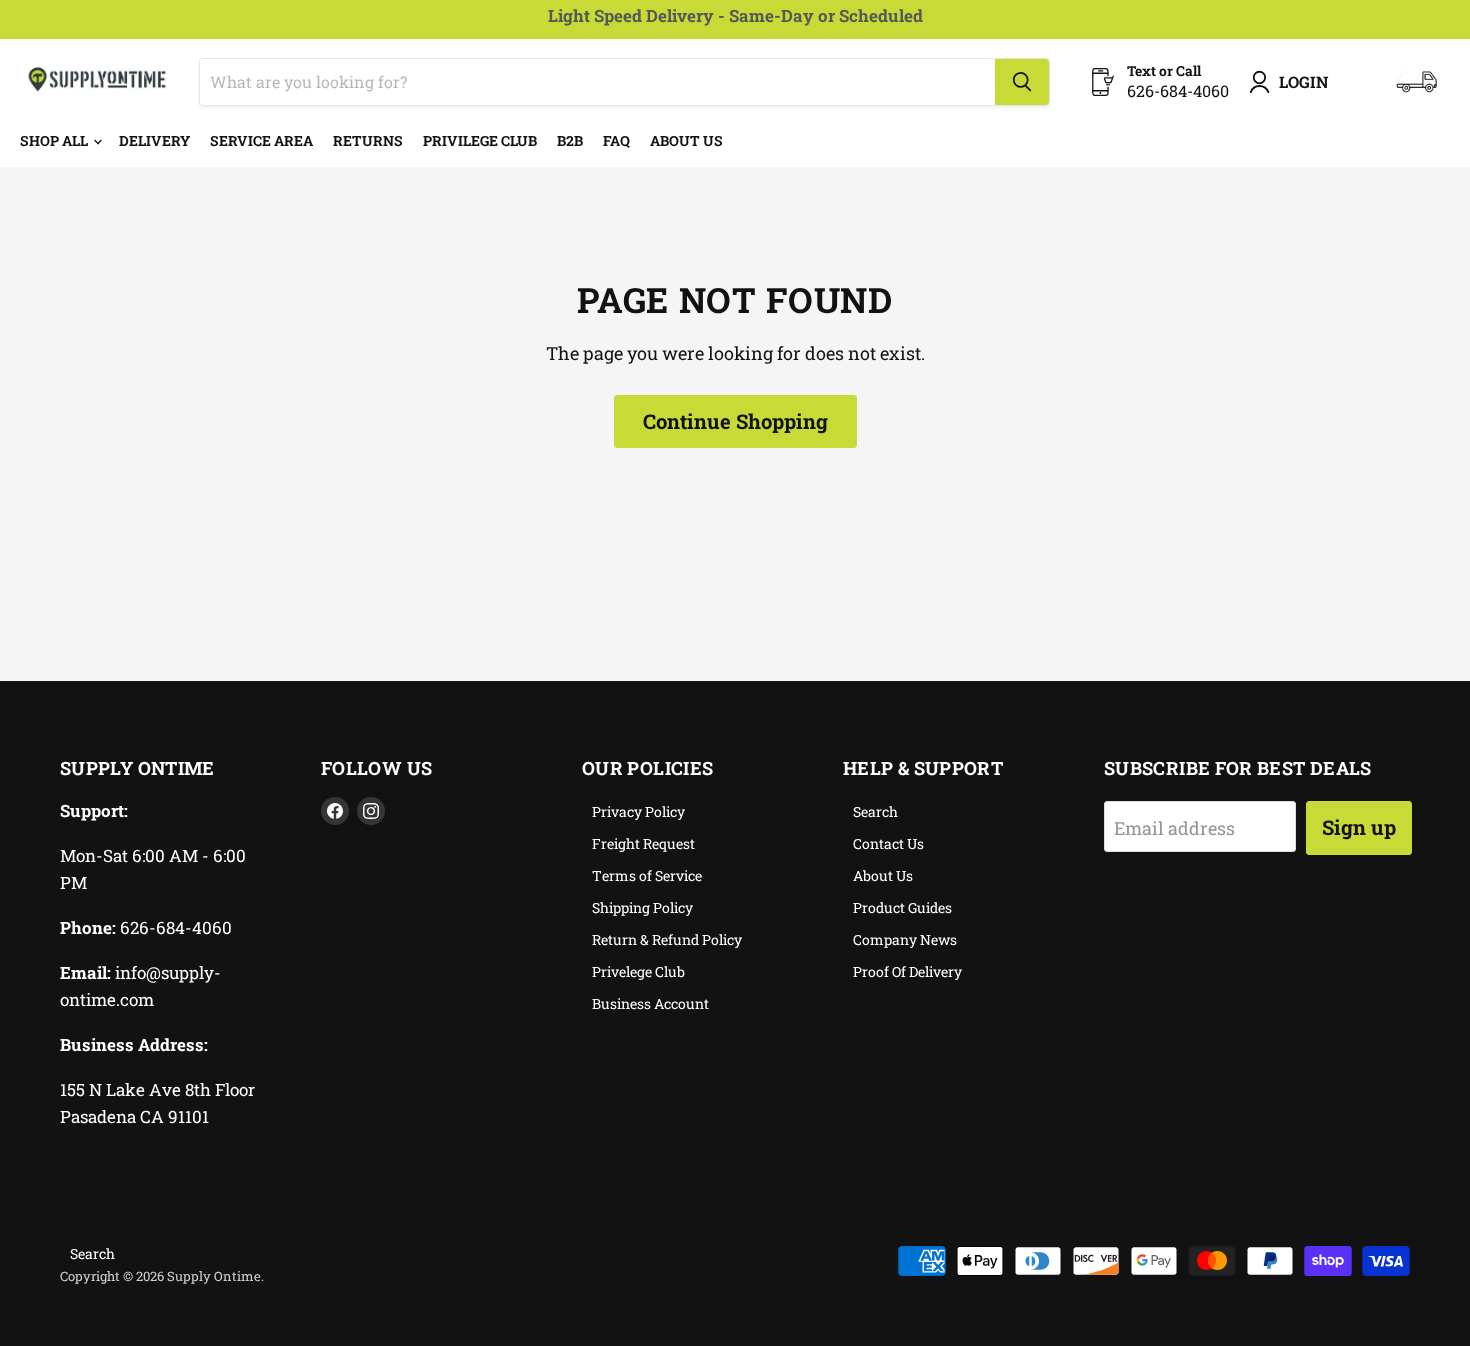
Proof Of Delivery (907, 971)
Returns (368, 140)
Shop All (55, 140)
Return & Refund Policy (667, 939)
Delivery (154, 140)
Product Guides (902, 907)
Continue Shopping (735, 421)
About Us (686, 140)
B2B (570, 140)
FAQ (616, 140)
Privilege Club (480, 140)
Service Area (261, 140)
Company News (905, 939)
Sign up (1359, 827)
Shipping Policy (642, 907)
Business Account (650, 1003)
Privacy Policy (638, 811)
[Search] (1022, 82)
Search (875, 811)
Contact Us (888, 843)
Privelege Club (638, 971)
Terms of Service (647, 875)
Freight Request (643, 843)
